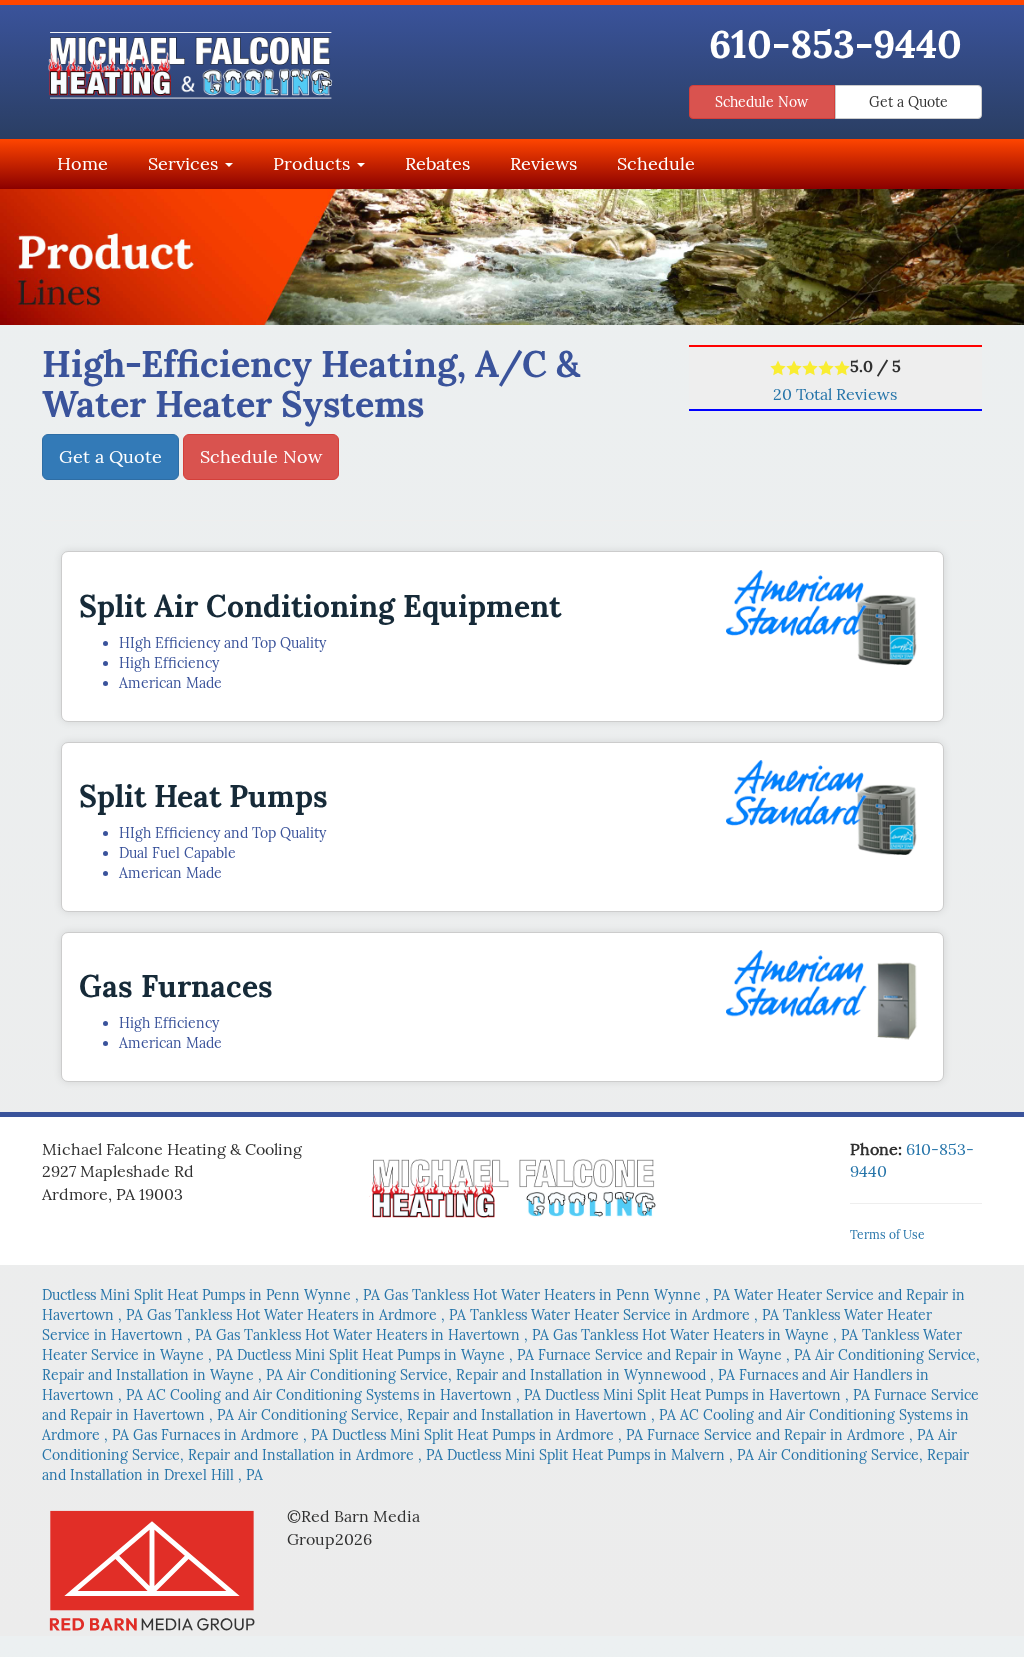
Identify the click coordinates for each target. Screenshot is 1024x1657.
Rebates (437, 163)
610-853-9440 (835, 44)
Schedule (656, 163)
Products (314, 163)
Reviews (543, 163)
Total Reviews (835, 394)
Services (185, 163)
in (211, 1295)
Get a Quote (908, 102)
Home (82, 163)
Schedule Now (761, 102)
